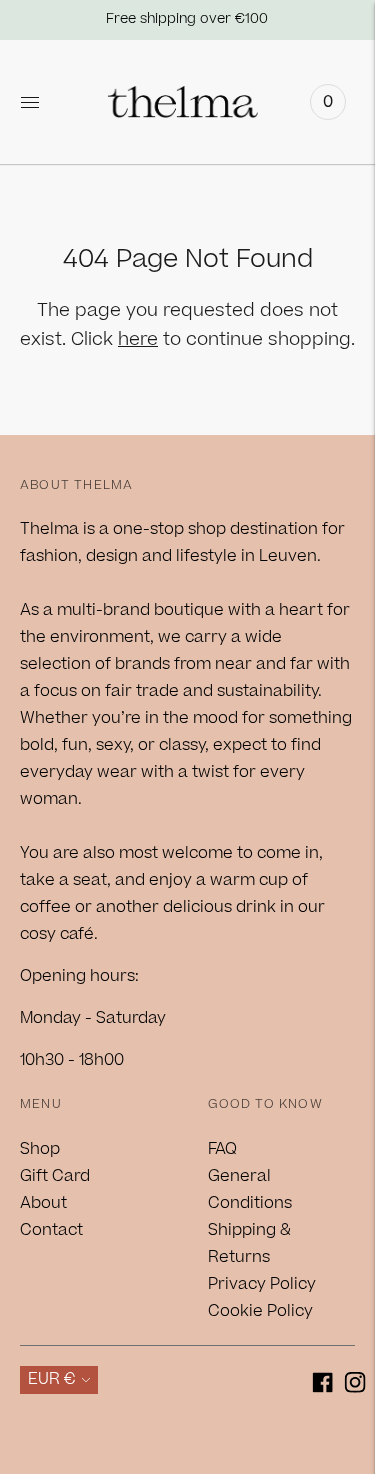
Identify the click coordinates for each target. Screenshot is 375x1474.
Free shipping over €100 (187, 19)
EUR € (52, 1379)
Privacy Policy (262, 1284)
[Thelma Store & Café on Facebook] (322, 1386)
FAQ (222, 1149)
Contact (51, 1230)
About (43, 1203)
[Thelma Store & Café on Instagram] (355, 1386)
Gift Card (55, 1176)
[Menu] (30, 102)
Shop (40, 1149)
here (138, 339)
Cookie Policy (260, 1311)
